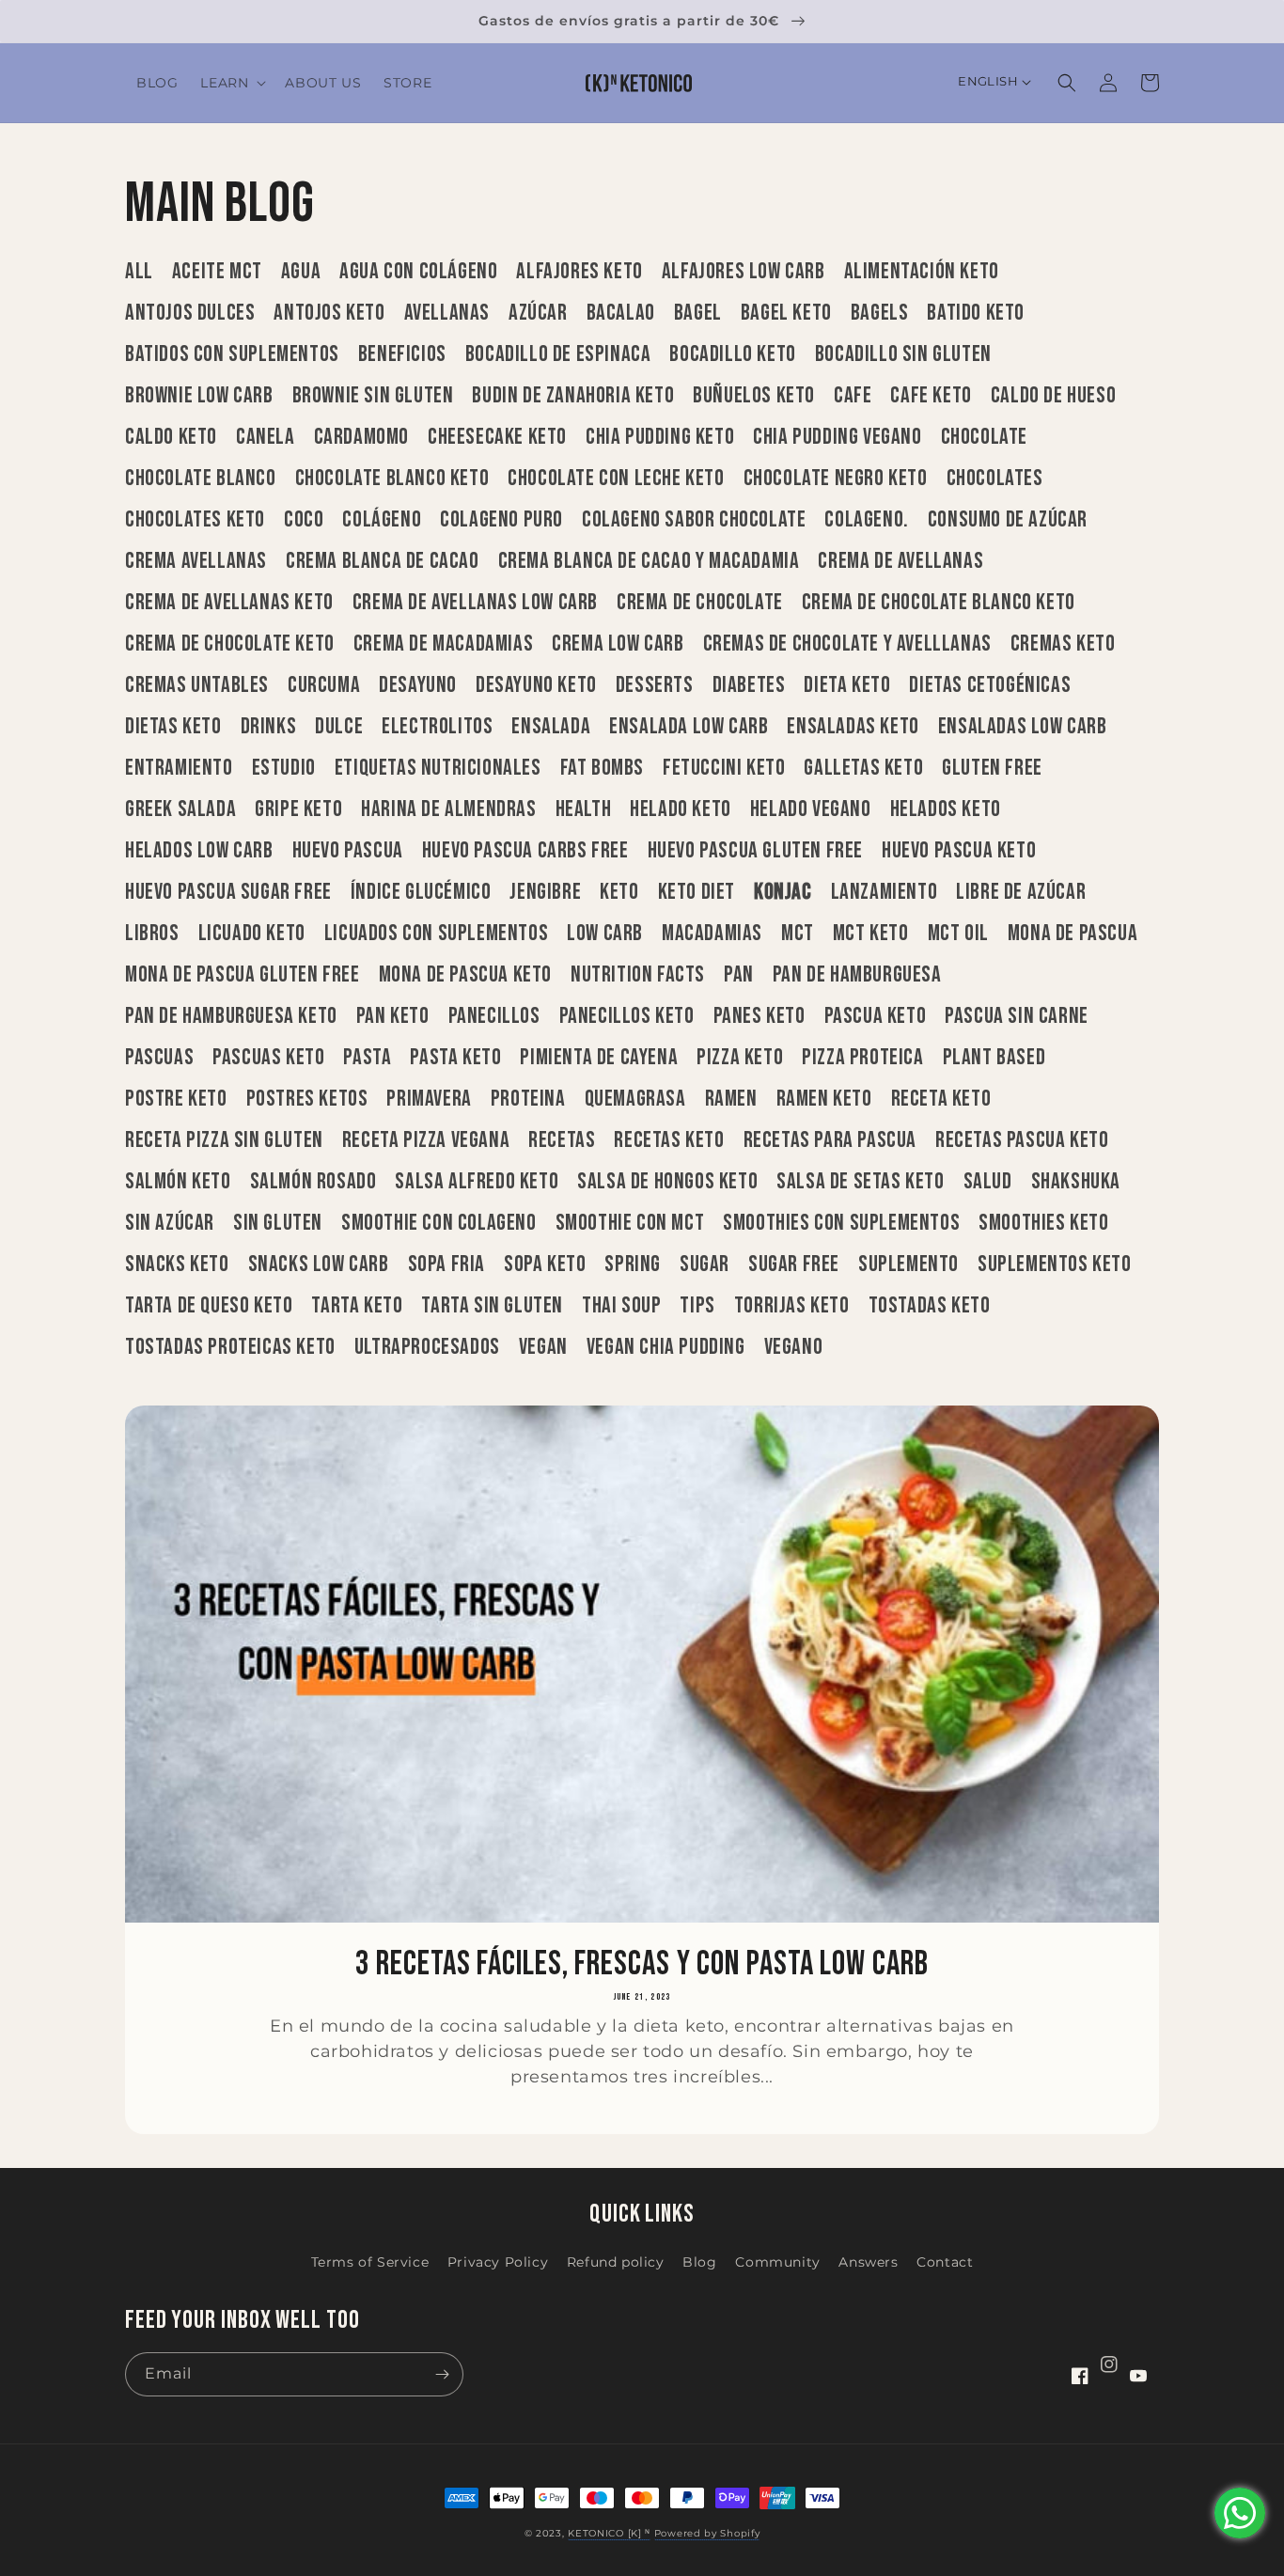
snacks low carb (319, 1264)
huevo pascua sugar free (228, 892)
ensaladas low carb (1023, 727)
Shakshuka (1076, 1182)
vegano (794, 1347)
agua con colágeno (418, 272)
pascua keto (876, 1016)
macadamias (712, 934)
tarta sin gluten (492, 1306)
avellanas (447, 313)
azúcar (538, 313)
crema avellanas (196, 561)
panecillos (494, 1016)
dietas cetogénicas (990, 685)
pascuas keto (268, 1058)
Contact (945, 2262)
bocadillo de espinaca (558, 354)
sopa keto (545, 1264)
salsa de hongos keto (667, 1182)
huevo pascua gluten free (755, 851)
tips (697, 1306)
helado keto (681, 809)
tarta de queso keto (209, 1306)
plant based (994, 1058)
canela (266, 437)
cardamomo (361, 437)
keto (619, 892)
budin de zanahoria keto (573, 396)
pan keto (393, 1016)
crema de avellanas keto (229, 603)
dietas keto (173, 727)
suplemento (908, 1264)
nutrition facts (638, 975)
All (139, 272)
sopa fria (446, 1264)
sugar (705, 1264)
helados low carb (199, 851)
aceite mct (217, 272)
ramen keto (824, 1099)
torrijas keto (792, 1306)
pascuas (159, 1058)
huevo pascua (348, 851)
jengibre (545, 892)
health (584, 809)
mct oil (958, 934)
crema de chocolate (700, 603)
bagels (880, 313)
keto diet (697, 892)
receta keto (941, 1099)
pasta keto (455, 1058)
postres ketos (307, 1099)
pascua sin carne (1017, 1016)
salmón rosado (313, 1182)
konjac (783, 892)
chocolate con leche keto (616, 479)
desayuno (418, 685)
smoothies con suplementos (841, 1223)
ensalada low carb (689, 727)
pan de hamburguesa (857, 975)
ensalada (551, 727)
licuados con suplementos (436, 934)
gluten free (992, 768)
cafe (853, 396)
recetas (562, 1140)
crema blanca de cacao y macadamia (649, 561)
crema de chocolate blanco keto (939, 603)
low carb (605, 934)
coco (304, 520)
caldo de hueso (1053, 396)
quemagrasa (635, 1099)
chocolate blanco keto (392, 479)
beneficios (402, 354)
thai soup (621, 1306)
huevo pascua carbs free (525, 851)
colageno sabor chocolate (694, 520)
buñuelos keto (754, 396)
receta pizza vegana (426, 1140)
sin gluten (278, 1223)
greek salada (180, 809)
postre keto (176, 1099)
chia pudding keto (660, 437)
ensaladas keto (853, 727)
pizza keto (740, 1058)
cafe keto (931, 396)
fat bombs (602, 768)
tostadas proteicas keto (230, 1347)
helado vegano (811, 809)
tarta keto (357, 1306)
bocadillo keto (732, 354)
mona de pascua (1073, 934)
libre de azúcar (1021, 892)
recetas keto (669, 1140)
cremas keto (1063, 644)
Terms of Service (370, 2262)
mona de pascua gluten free (243, 975)
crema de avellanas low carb (475, 603)
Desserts (655, 685)
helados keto (946, 809)
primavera (429, 1099)
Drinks (269, 727)
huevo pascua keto (959, 851)
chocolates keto (195, 520)
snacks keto (177, 1264)
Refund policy (616, 2262)
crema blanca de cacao (383, 561)
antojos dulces (190, 313)
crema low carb (618, 644)
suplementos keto (1055, 1264)
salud (988, 1182)
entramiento (179, 768)
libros (152, 934)
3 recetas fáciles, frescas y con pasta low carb (642, 1965)
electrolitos (437, 727)
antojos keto (329, 313)
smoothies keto (1043, 1223)
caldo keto (171, 437)
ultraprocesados (427, 1347)
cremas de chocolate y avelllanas (847, 644)
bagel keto (786, 313)
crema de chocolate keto (230, 644)
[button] (231, 83)
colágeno (382, 520)
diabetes (749, 685)
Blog (699, 2262)
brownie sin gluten (373, 396)
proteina (528, 1099)
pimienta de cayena (599, 1058)
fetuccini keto (724, 768)
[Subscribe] (442, 2374)
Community (777, 2262)
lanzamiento (885, 892)
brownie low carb (199, 396)
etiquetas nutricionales (438, 768)
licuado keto (252, 934)
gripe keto (298, 809)
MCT (798, 934)
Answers (868, 2262)
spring (633, 1264)
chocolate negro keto (836, 479)
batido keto (976, 313)
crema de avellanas (900, 561)
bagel (698, 313)
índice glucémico (421, 892)
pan (739, 975)
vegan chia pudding (666, 1347)
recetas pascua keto (1022, 1140)
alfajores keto (579, 272)
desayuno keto (536, 685)
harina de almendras (448, 809)
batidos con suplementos (232, 354)
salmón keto (178, 1182)
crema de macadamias (443, 644)
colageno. (866, 520)
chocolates (995, 479)
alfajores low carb (744, 272)
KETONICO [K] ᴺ (609, 2533)
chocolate (984, 437)
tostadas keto (930, 1306)
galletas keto (863, 768)
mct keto (871, 934)
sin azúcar (170, 1223)
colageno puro (501, 520)
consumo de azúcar (1008, 520)
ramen (731, 1099)
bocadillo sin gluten (903, 354)
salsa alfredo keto (477, 1182)
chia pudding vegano (837, 437)
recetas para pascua (830, 1140)
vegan (543, 1347)
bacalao (621, 313)
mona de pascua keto (465, 975)
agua (301, 272)
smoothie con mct (630, 1223)
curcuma (324, 685)
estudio (284, 768)
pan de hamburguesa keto (231, 1016)
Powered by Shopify (707, 2533)
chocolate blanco (201, 479)
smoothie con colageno (439, 1223)
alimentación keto (922, 272)
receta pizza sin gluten (224, 1140)
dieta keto (847, 685)
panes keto (759, 1016)
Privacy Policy (498, 2262)
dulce (339, 727)
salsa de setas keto (860, 1182)
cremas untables (197, 685)
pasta (367, 1058)
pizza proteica (862, 1058)
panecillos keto (627, 1016)
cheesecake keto (497, 437)
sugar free (794, 1264)
